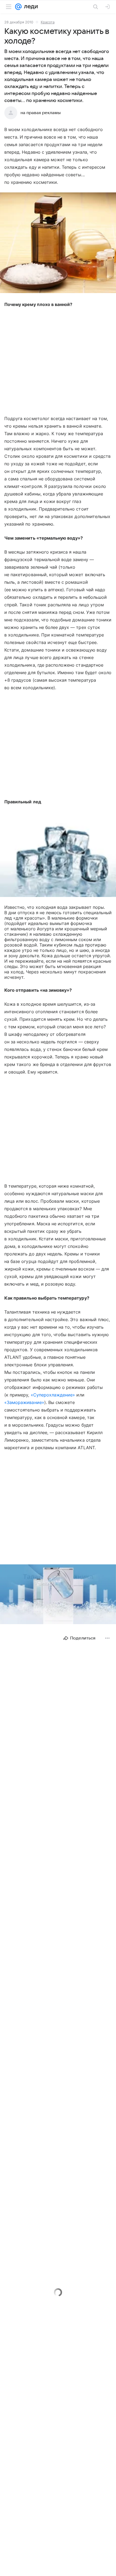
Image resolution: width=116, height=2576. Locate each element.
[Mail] (18, 7)
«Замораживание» (24, 1402)
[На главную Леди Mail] (30, 7)
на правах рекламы (41, 113)
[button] (58, 243)
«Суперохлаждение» (53, 1395)
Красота (48, 22)
